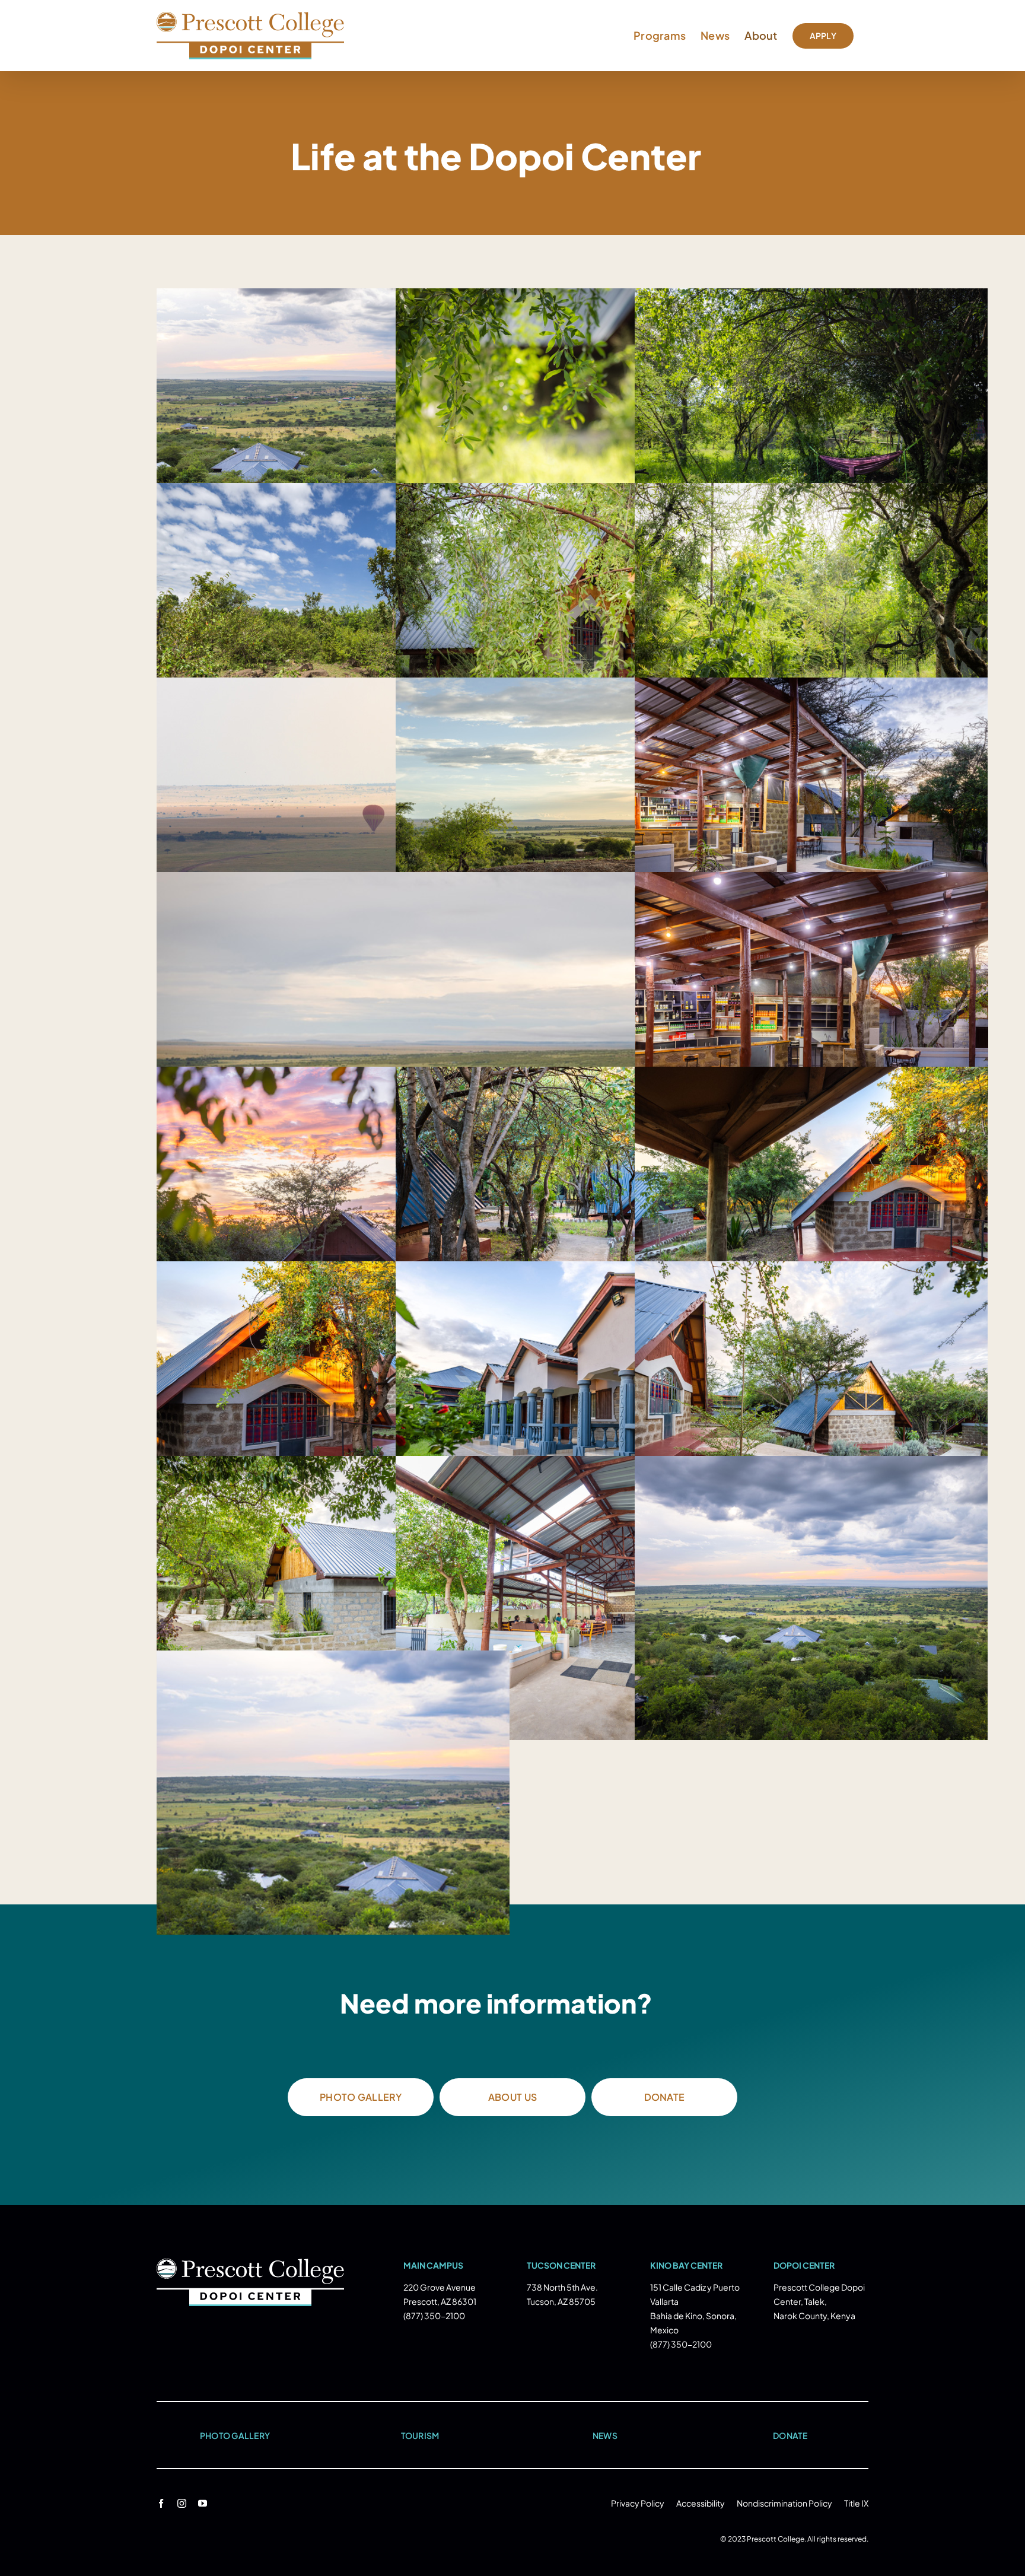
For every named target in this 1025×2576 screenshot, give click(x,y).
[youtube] (203, 2503)
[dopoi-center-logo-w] (250, 2264)
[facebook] (161, 2503)
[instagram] (182, 2503)
